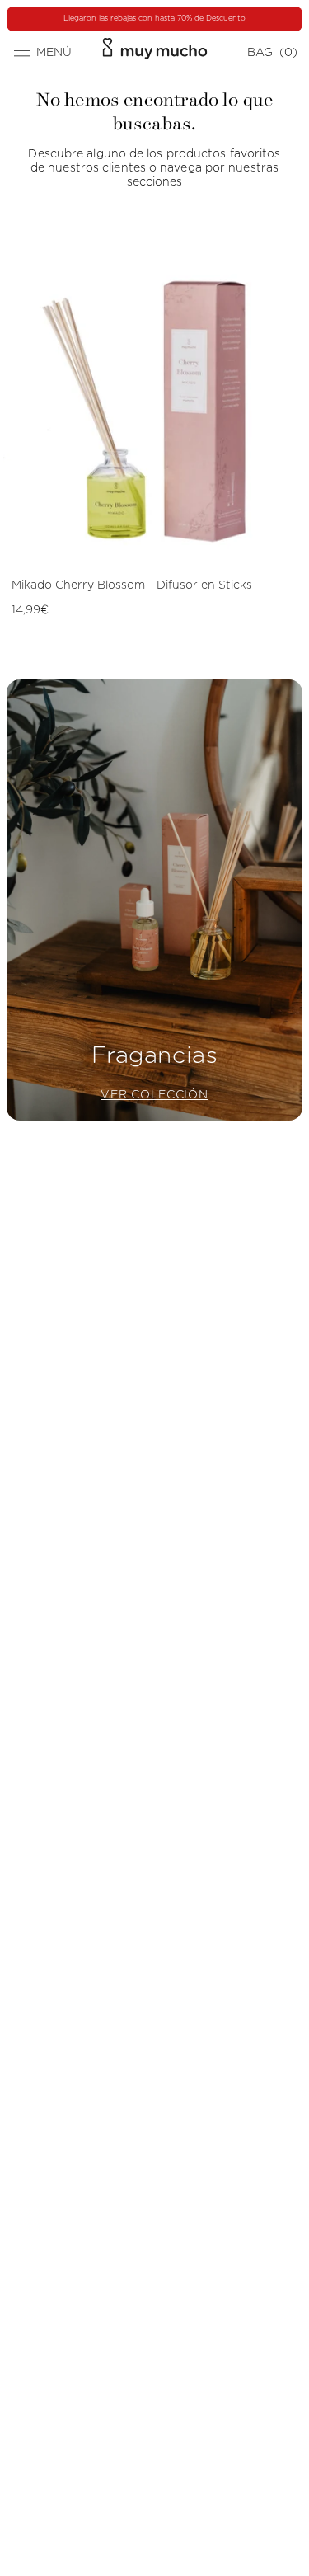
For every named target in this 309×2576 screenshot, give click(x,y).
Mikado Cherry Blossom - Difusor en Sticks (132, 585)
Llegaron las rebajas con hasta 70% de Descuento (154, 19)
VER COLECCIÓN (154, 1095)
